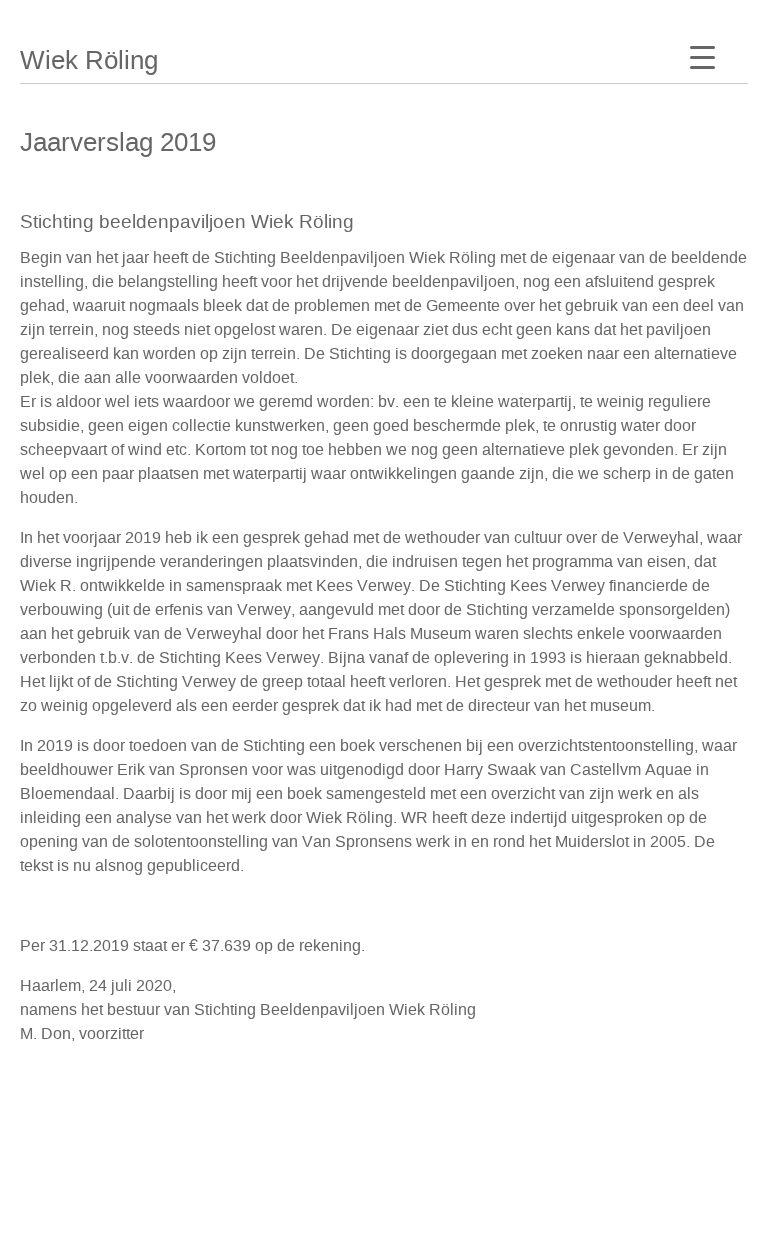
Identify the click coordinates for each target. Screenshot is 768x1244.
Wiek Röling (89, 60)
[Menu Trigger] (702, 57)
